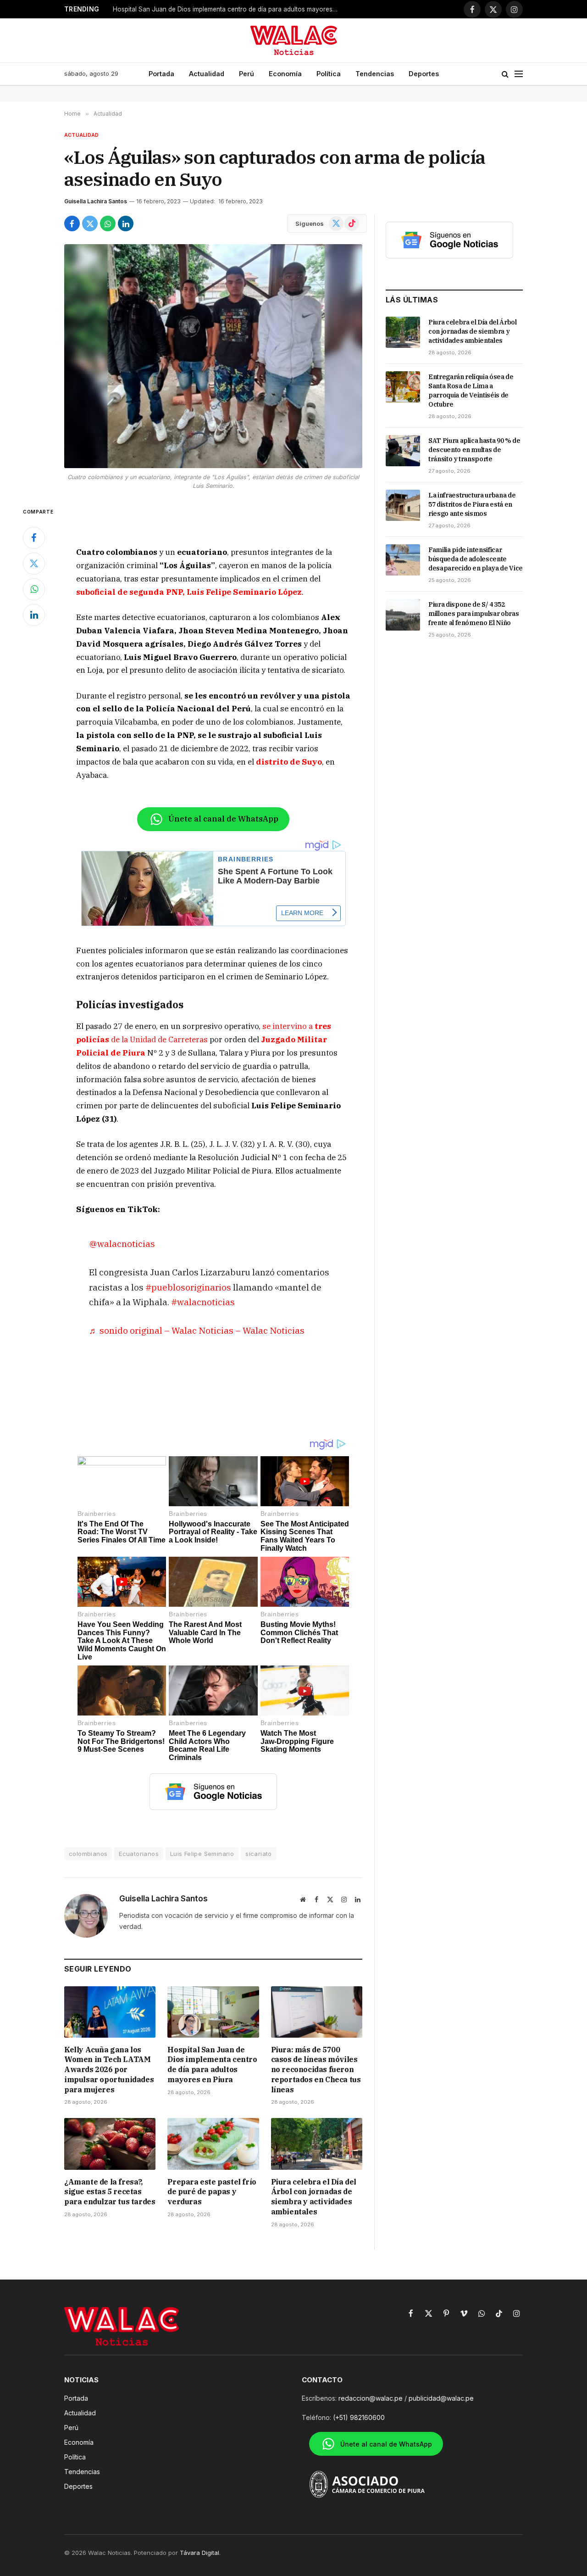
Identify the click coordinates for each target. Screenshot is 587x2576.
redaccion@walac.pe (371, 2398)
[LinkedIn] (34, 615)
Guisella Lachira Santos (96, 201)
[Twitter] (34, 564)
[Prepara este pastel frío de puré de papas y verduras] (213, 2144)
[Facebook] (34, 538)
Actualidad (207, 74)
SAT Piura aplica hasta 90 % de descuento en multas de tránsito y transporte (474, 450)
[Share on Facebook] (72, 224)
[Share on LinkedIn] (126, 224)
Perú (246, 74)
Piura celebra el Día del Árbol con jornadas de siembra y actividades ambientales (314, 2197)
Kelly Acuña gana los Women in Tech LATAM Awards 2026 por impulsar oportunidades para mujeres (109, 2070)
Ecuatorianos (139, 1854)
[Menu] (519, 74)
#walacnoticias (203, 1302)
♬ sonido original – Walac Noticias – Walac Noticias (197, 1330)
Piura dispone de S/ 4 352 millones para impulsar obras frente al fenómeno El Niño (473, 614)
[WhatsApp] (34, 589)
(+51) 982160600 (359, 2417)
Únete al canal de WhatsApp (223, 819)
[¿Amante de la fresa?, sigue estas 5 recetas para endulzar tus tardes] (110, 2144)
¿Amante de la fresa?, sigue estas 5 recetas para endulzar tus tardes (110, 2192)
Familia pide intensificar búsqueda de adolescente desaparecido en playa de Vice (476, 559)
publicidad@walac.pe (441, 2398)
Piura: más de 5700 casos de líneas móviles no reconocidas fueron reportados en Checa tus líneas (227, 9)
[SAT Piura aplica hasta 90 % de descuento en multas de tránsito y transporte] (403, 451)
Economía (285, 74)
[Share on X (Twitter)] (90, 224)
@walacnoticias (122, 1243)
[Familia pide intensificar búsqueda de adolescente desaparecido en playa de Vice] (403, 560)
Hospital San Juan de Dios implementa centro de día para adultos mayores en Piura (212, 2065)
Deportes (424, 74)
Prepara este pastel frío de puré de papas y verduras (212, 2192)
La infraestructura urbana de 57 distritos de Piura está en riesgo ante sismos (472, 504)
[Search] (505, 74)
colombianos (88, 1854)
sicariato (259, 1854)
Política (329, 74)
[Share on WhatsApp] (108, 224)
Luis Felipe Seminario (202, 1854)
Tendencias (375, 74)
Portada (161, 74)
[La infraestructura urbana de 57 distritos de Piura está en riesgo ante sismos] (403, 505)
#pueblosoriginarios (188, 1287)
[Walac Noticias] (294, 40)
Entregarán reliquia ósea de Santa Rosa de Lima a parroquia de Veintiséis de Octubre (471, 391)
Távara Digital (199, 2553)
